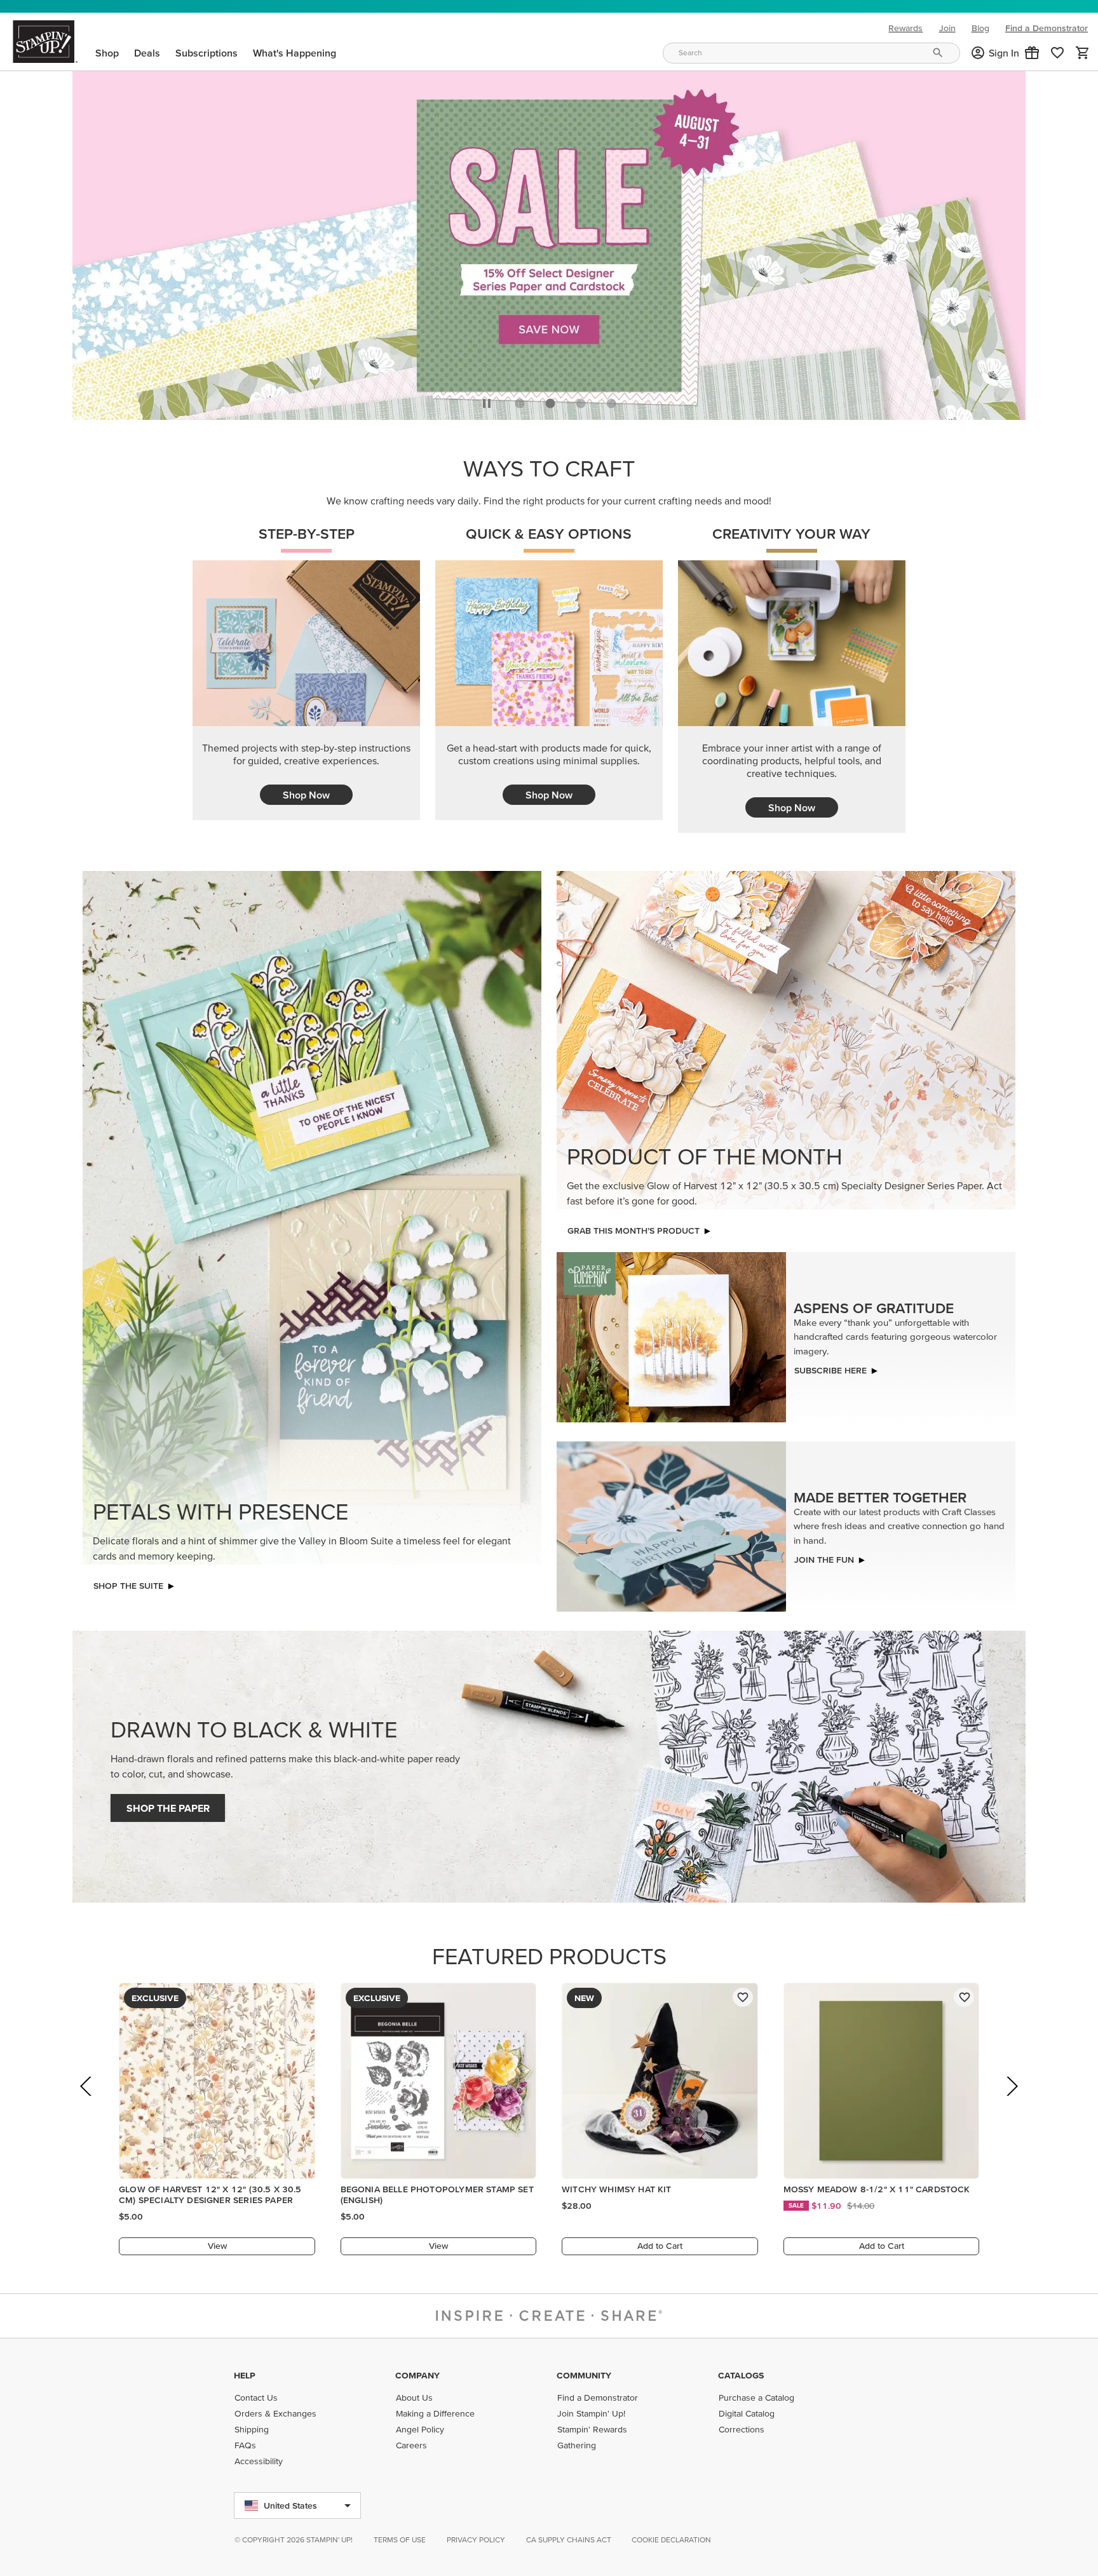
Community (584, 2375)
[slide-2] (581, 400)
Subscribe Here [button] (830, 1367)
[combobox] (811, 53)
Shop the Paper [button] (168, 1805)
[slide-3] (611, 400)
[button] (1032, 53)
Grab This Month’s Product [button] (634, 1227)
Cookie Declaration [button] (671, 2539)
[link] (1057, 53)
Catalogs (741, 2375)
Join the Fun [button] (824, 1556)
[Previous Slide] (87, 2101)
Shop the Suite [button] (128, 1582)
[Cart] (1083, 53)
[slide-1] (550, 400)
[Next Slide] (1011, 2101)
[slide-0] (520, 400)
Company (417, 2375)
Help (245, 2375)
